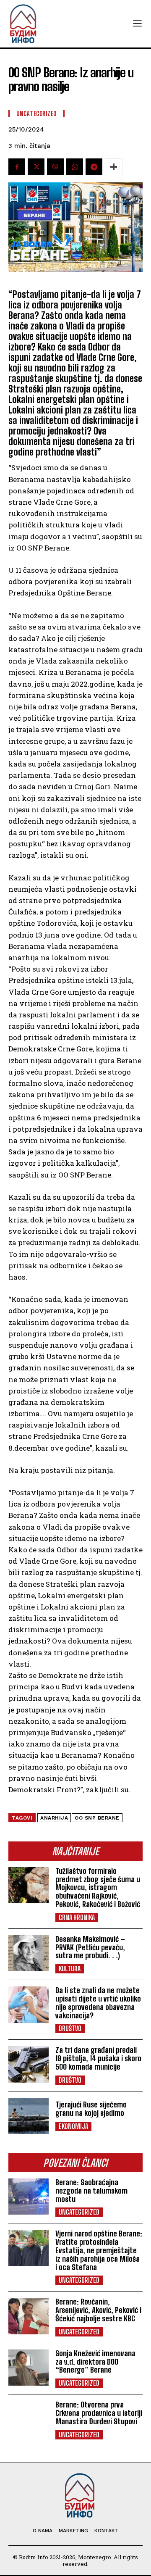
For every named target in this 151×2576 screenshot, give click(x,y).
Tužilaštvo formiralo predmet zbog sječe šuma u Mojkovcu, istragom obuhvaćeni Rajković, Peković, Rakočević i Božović (98, 1887)
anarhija (54, 1818)
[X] (36, 167)
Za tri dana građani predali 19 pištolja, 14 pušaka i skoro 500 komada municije (98, 2058)
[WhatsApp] (75, 167)
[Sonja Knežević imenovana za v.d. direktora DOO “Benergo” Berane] (29, 2368)
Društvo (70, 2028)
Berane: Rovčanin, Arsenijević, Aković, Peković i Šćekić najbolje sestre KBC (98, 2310)
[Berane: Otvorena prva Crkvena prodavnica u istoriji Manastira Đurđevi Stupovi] (29, 2419)
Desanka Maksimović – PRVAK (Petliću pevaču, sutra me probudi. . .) (90, 1947)
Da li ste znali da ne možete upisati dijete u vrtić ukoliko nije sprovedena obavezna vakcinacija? (98, 2003)
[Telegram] (94, 167)
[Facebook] (17, 167)
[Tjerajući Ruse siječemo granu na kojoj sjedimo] (29, 2116)
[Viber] (55, 167)
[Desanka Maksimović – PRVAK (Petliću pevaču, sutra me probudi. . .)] (29, 1953)
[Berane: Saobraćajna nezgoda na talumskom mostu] (29, 2197)
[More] (114, 167)
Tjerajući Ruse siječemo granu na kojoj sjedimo (91, 2109)
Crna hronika (77, 1917)
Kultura (70, 1969)
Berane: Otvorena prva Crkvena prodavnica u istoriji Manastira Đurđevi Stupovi (99, 2413)
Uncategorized (79, 2212)
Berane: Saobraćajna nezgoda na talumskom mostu (91, 2191)
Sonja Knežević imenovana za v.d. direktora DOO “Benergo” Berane (95, 2362)
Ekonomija (73, 2126)
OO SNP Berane (97, 1818)
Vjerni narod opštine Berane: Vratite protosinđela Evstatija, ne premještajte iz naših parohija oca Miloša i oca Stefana (99, 2250)
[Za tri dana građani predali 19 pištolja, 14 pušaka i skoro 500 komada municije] (29, 2064)
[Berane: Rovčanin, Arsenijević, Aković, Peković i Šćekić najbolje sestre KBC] (29, 2316)
